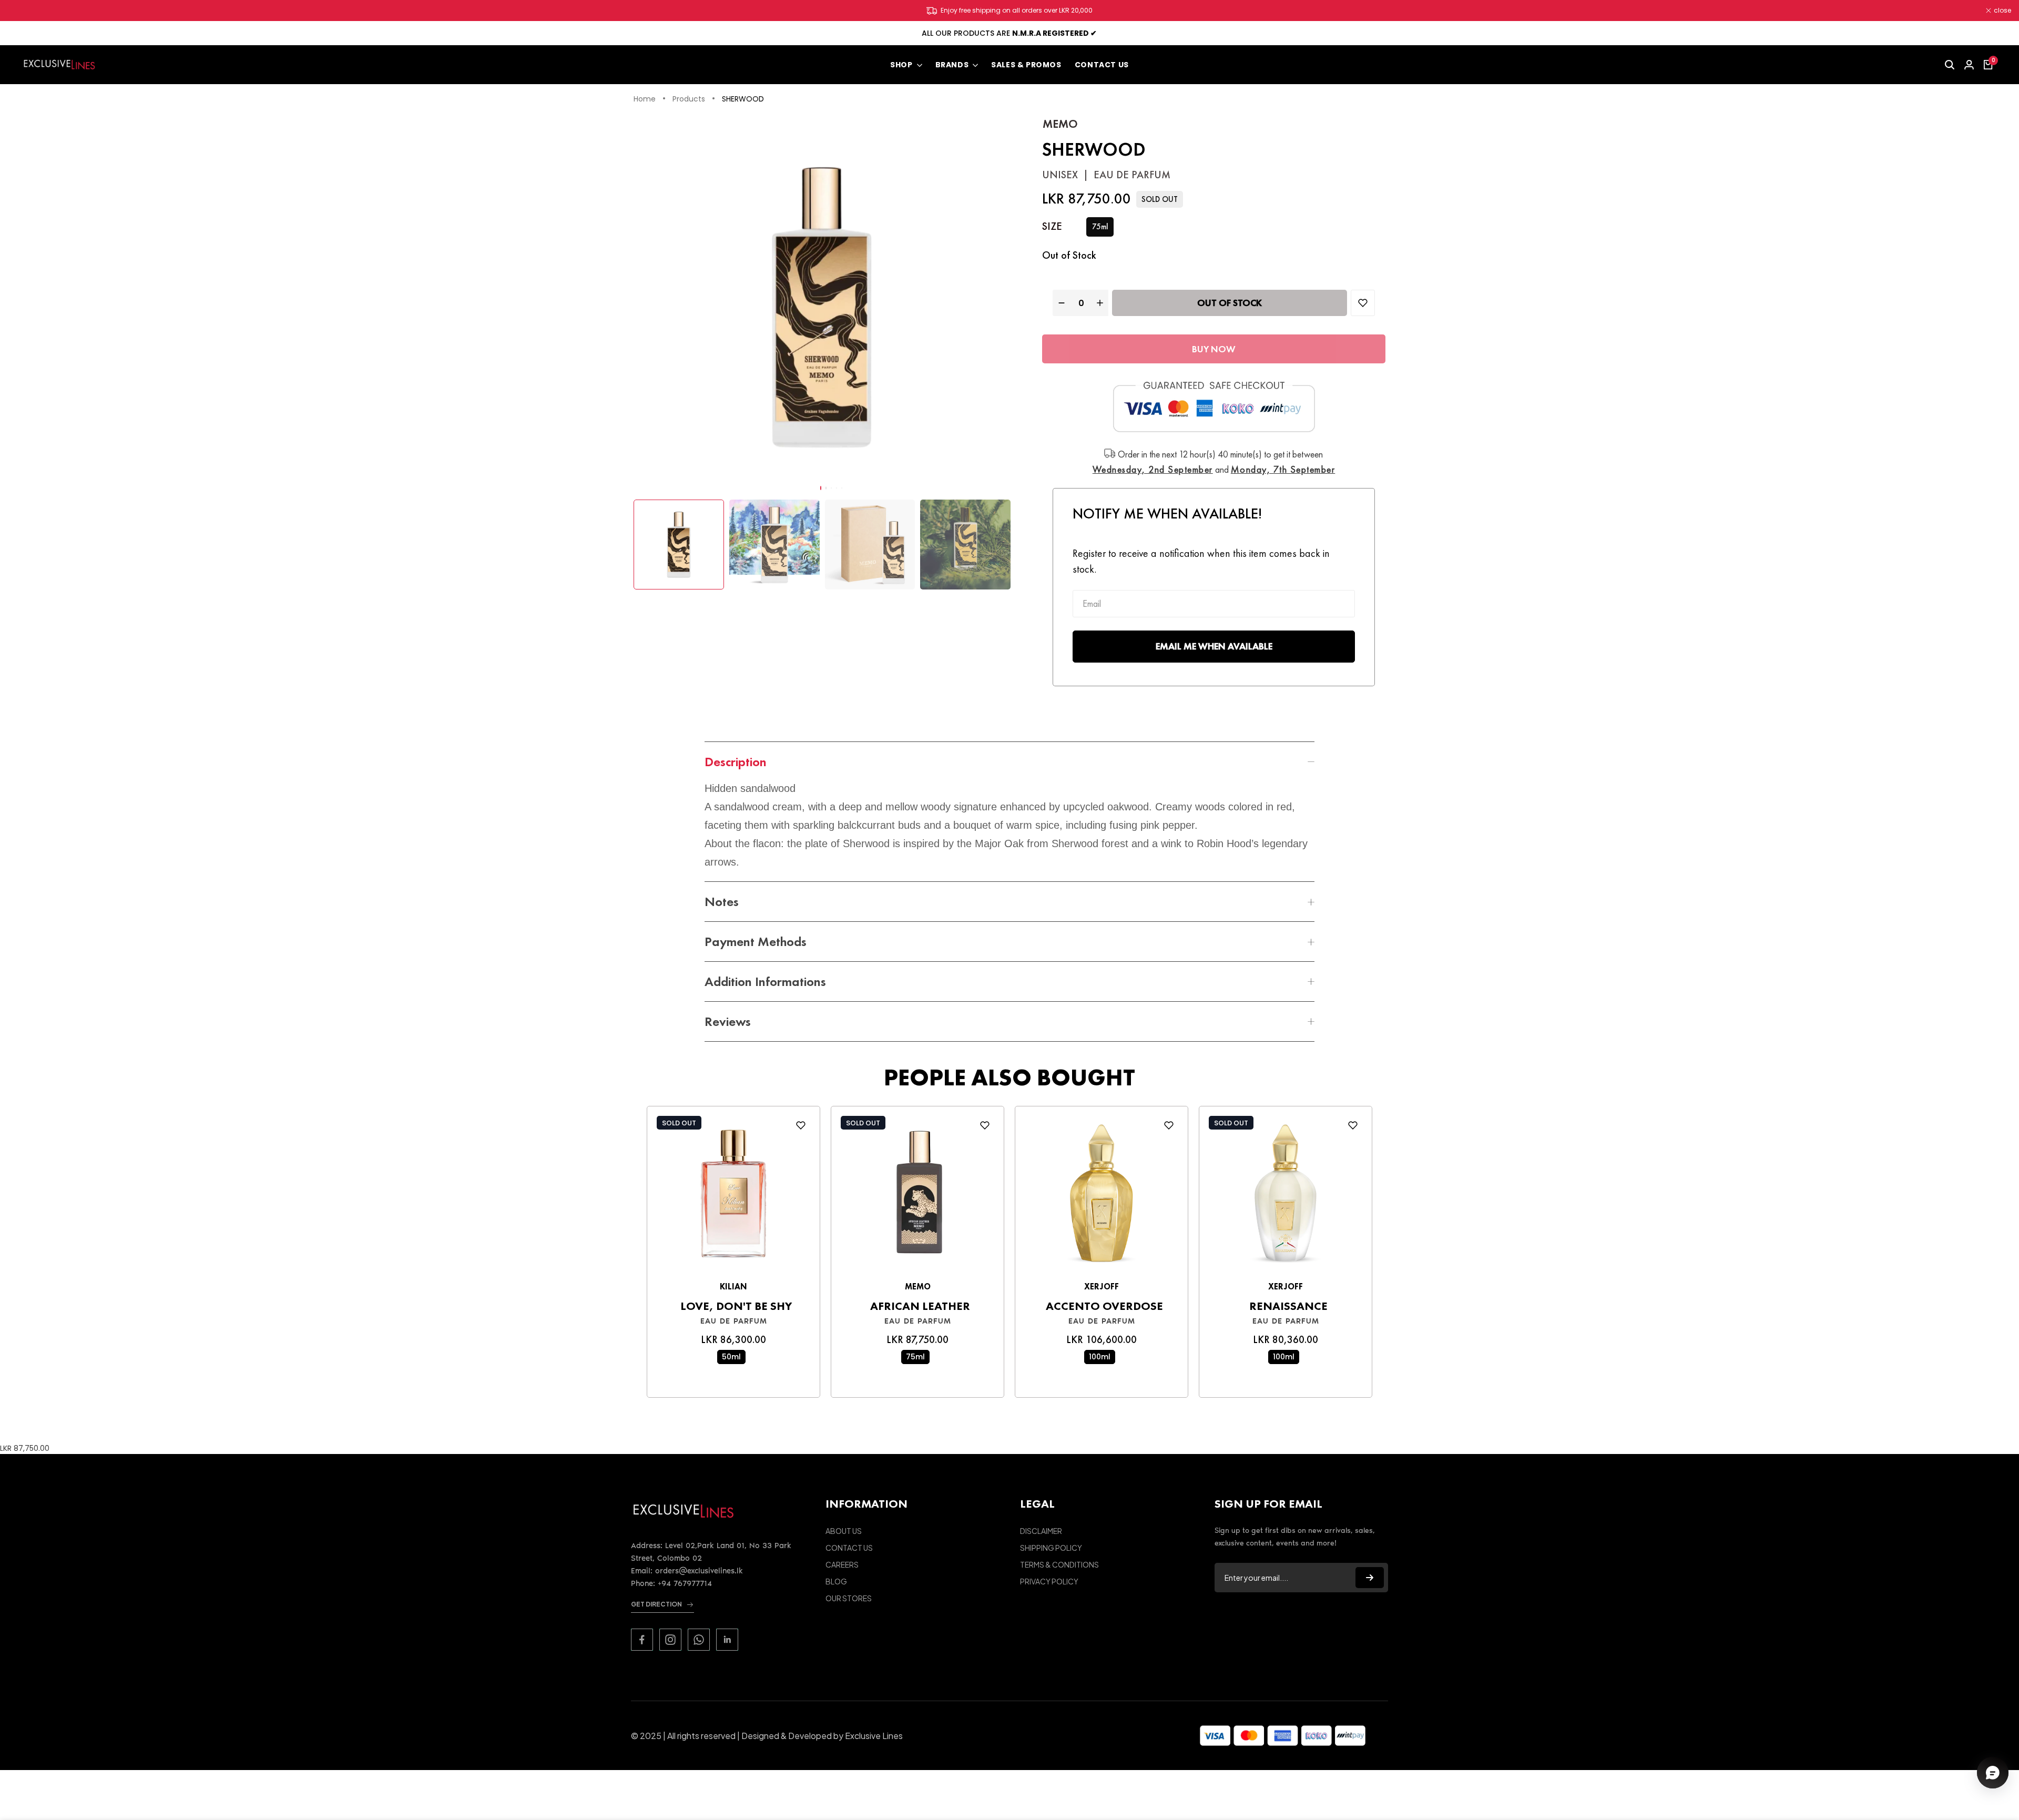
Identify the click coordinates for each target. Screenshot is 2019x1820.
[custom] (642, 1640)
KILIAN (733, 1287)
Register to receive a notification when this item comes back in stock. (1201, 561)
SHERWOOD (743, 99)
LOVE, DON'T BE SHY (736, 1306)
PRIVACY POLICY (1049, 1581)
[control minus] (1060, 303)
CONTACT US (849, 1548)
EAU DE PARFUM (734, 1321)
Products (689, 99)
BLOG (836, 1581)
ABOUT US (844, 1531)
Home (645, 99)
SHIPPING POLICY (1051, 1548)
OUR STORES (849, 1598)
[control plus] (1101, 303)
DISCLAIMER (1041, 1531)
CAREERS (842, 1564)
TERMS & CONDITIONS (1059, 1564)
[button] (821, 488)
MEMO (1060, 124)
